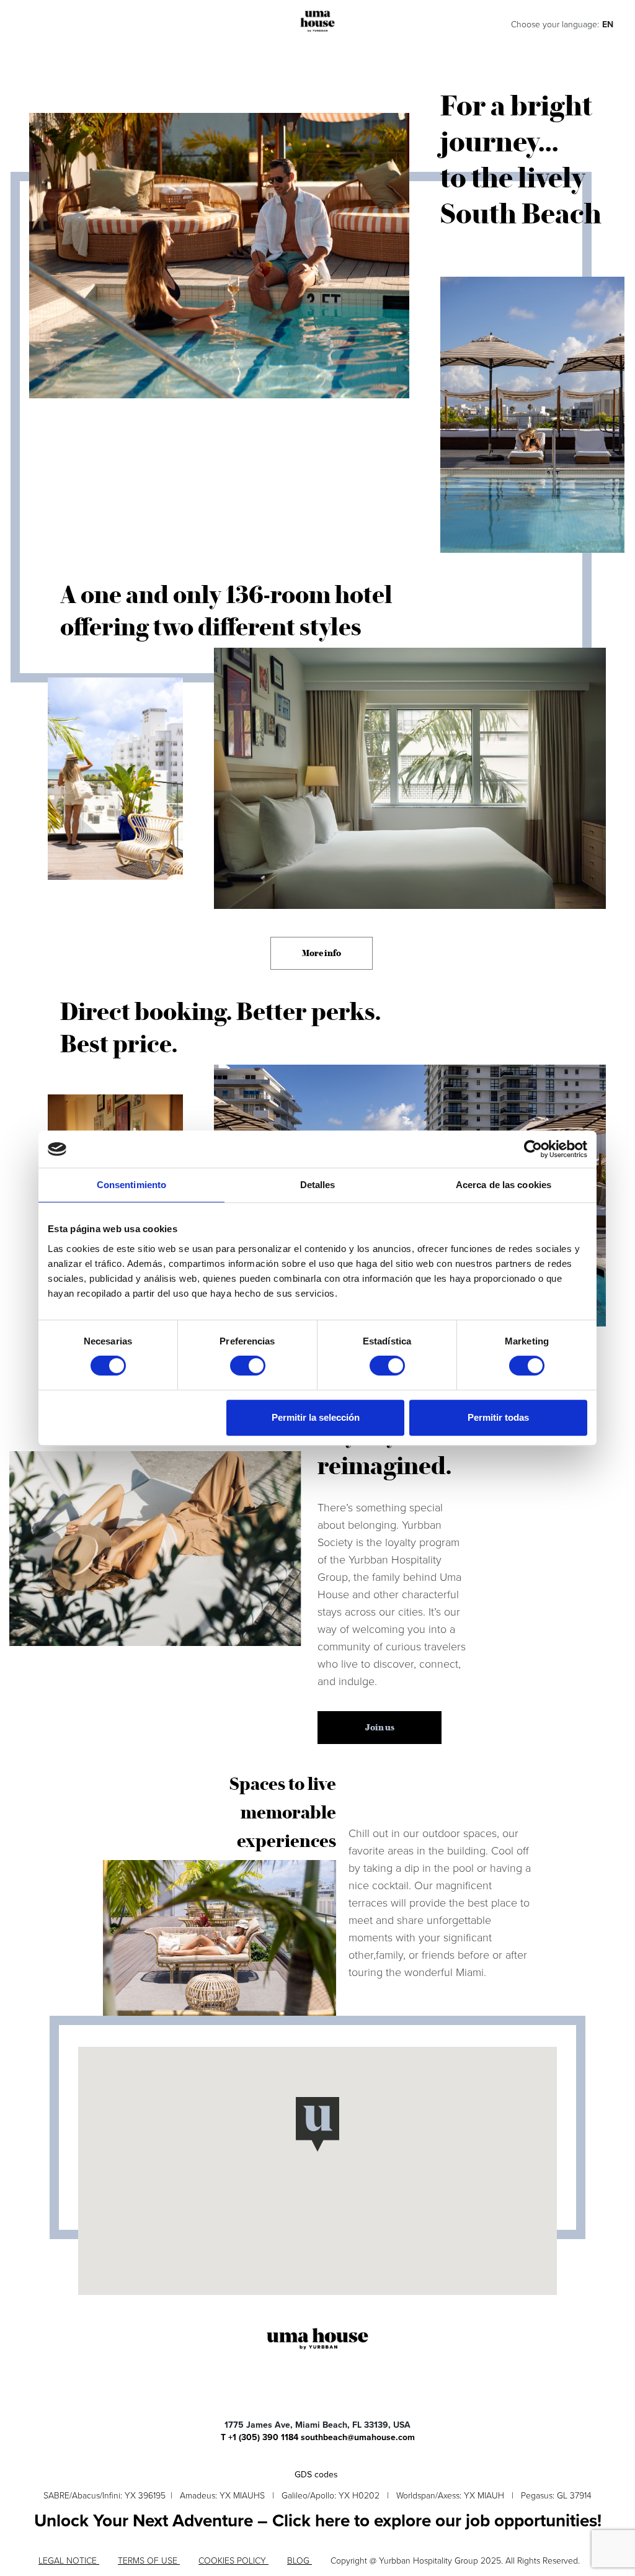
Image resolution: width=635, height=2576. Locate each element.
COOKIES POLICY (233, 2561)
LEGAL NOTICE (69, 2561)
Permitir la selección (316, 1417)
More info (322, 953)
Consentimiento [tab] (131, 1185)
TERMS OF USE (149, 2561)
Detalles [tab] (318, 1185)
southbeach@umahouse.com (358, 2437)
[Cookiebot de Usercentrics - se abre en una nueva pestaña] (533, 1149)
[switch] (248, 1366)
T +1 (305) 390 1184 (260, 2437)
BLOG (300, 2561)
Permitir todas (498, 1417)
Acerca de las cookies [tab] (504, 1185)
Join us (380, 1727)
